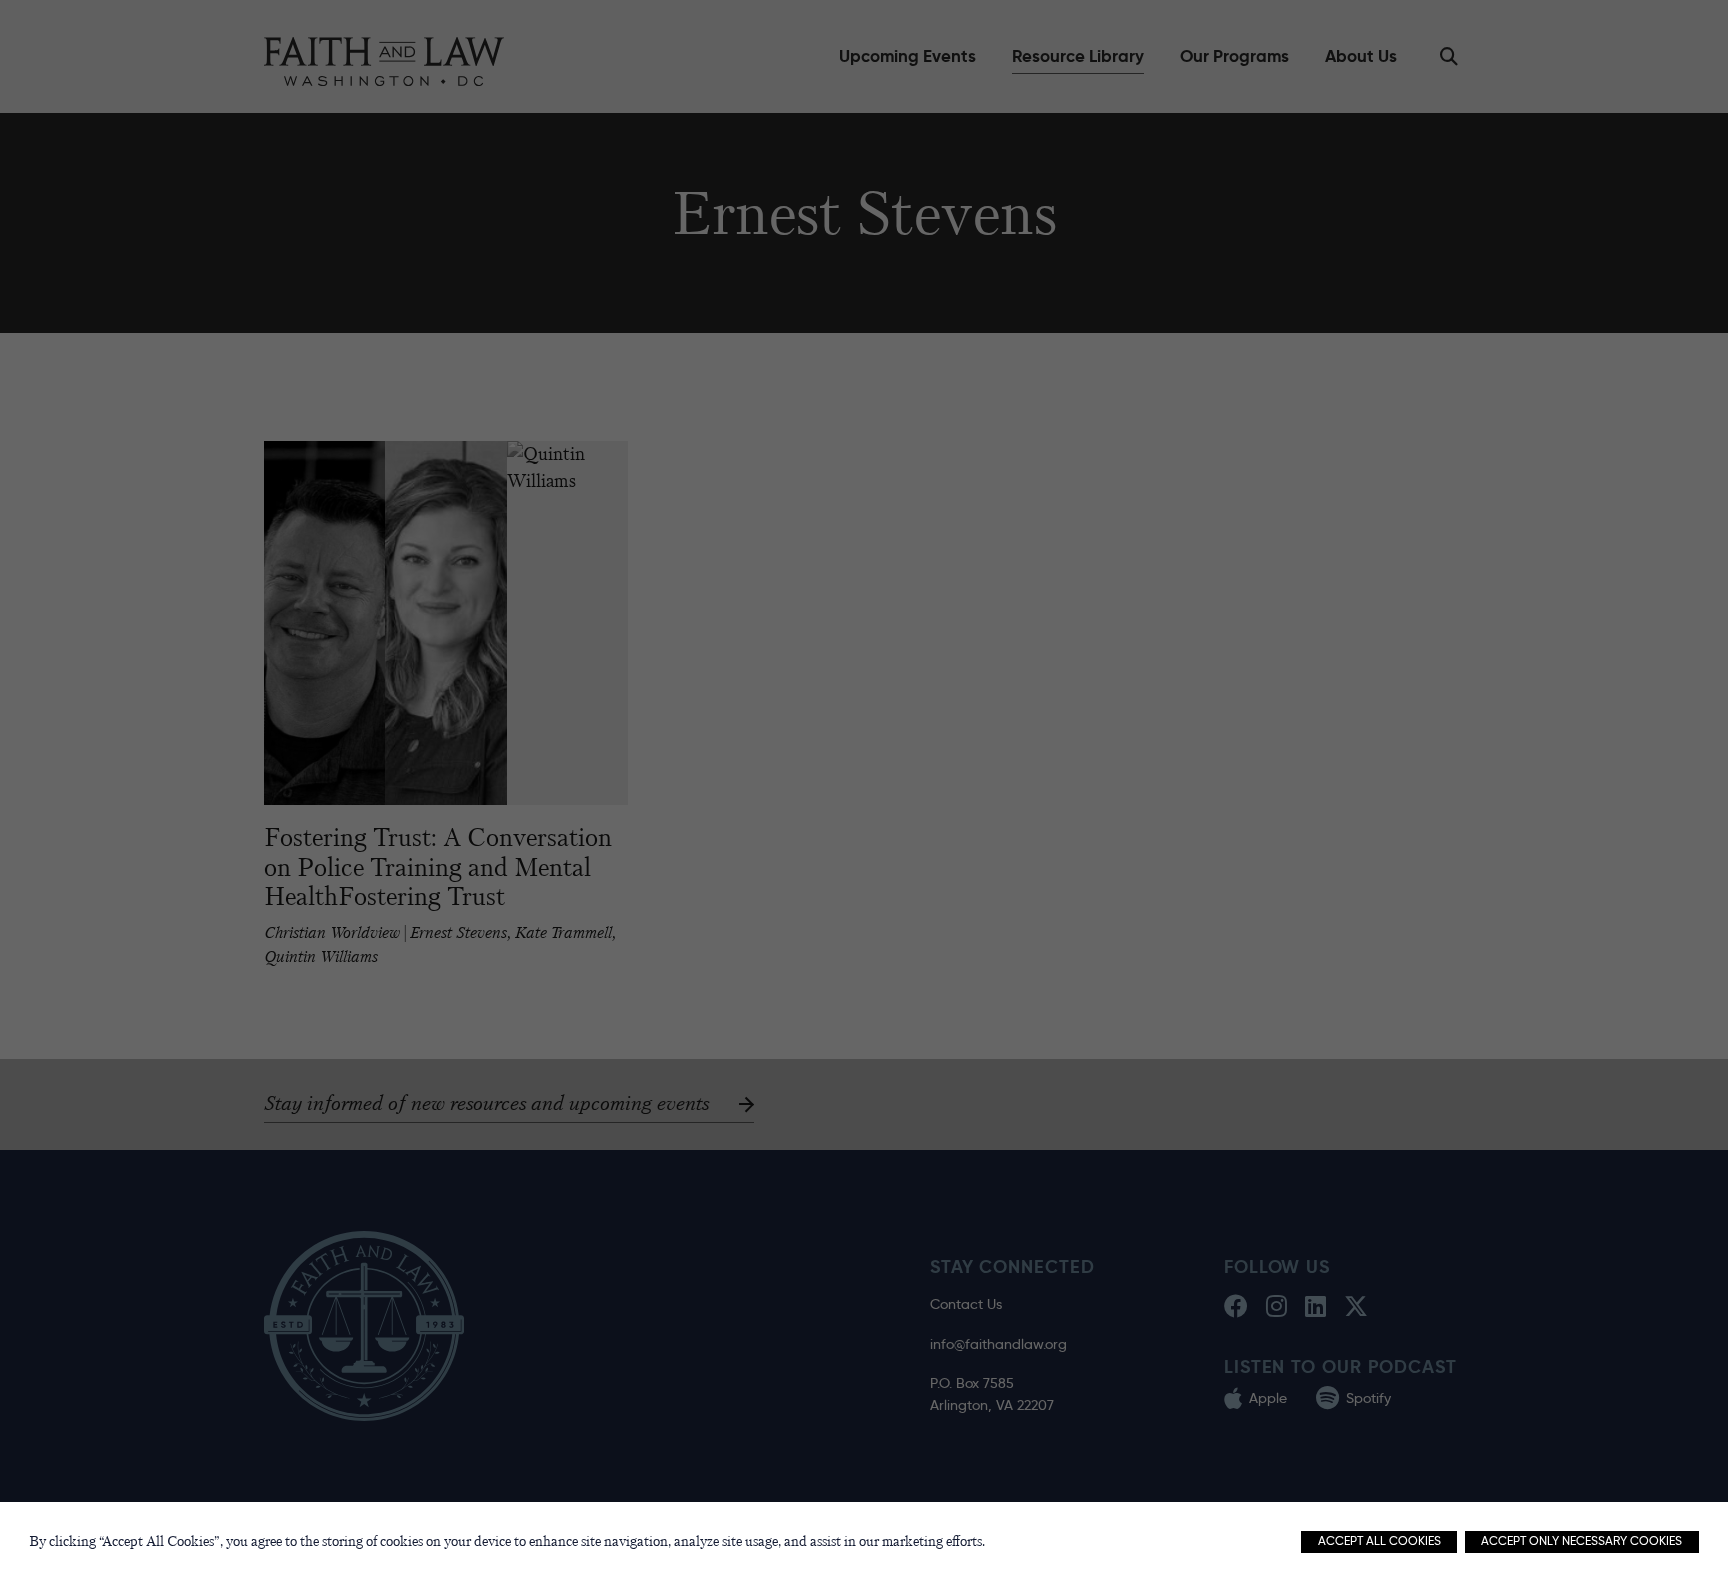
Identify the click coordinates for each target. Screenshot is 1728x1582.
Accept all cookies (1379, 1541)
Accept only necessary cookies (1581, 1541)
